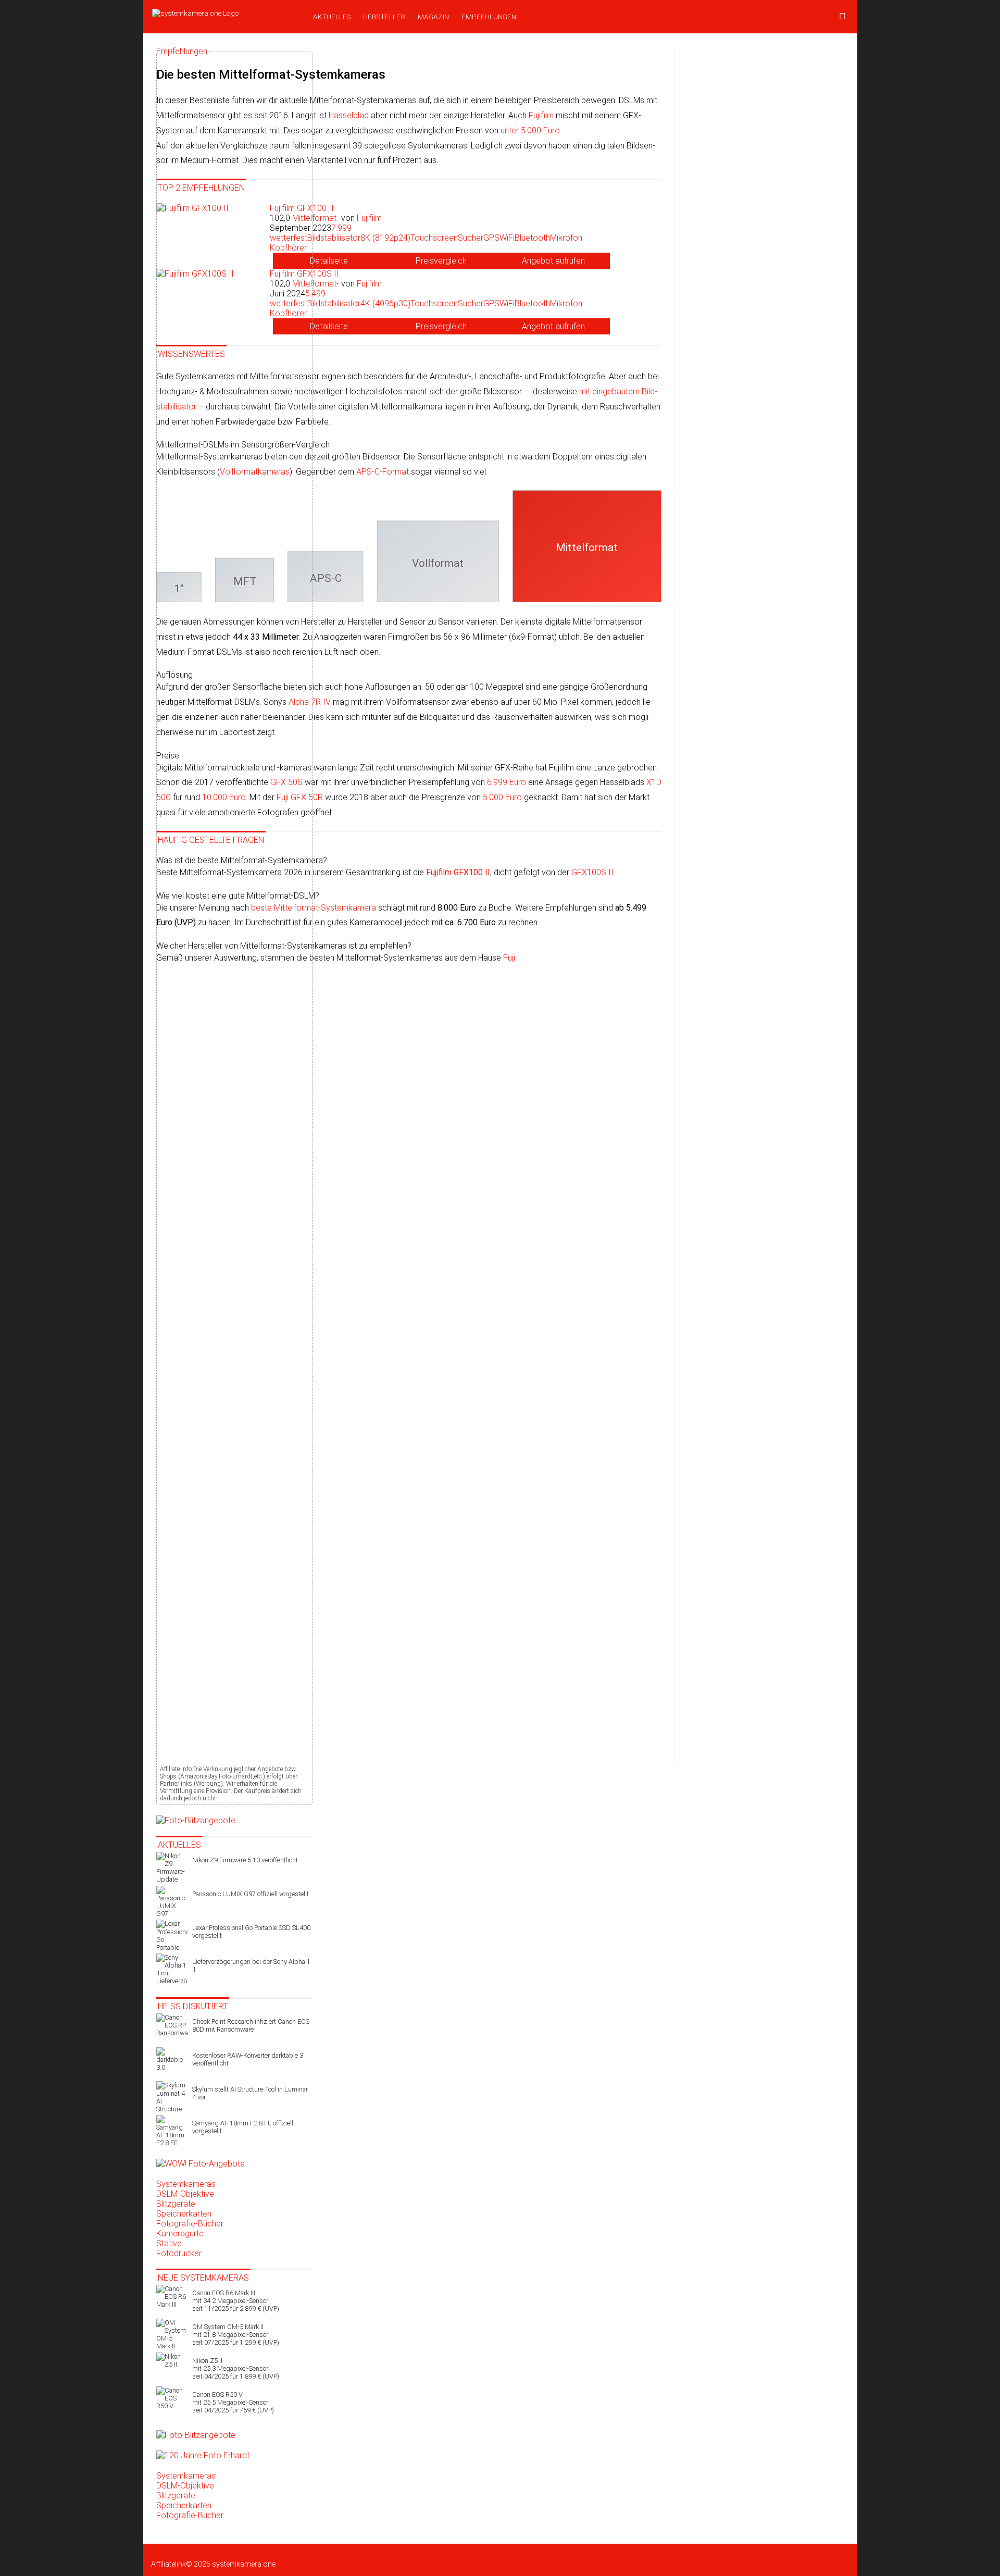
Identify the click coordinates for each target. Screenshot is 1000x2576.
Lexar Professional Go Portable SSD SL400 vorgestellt (251, 1932)
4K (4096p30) (385, 303)
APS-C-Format (383, 472)
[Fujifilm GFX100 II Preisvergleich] (441, 261)
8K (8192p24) (385, 238)
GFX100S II (592, 872)
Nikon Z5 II (236, 2368)
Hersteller (384, 17)
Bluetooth (532, 238)
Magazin (433, 17)
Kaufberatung (241, 2556)
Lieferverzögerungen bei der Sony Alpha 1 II (251, 1965)
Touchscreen (434, 238)
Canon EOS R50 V (233, 2402)
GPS (491, 238)
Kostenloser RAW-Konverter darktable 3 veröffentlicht (248, 2059)
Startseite (166, 2556)
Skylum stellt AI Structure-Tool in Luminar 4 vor (250, 2093)
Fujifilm (369, 218)
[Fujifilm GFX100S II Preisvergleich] (441, 326)
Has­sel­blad (349, 115)
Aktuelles (332, 17)
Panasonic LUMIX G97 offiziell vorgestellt (251, 1894)
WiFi (507, 238)
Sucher (471, 238)
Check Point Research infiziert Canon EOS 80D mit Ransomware (251, 2025)
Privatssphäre (512, 2556)
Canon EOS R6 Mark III (236, 2301)
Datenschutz (361, 2556)
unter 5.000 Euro (530, 130)
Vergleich (326, 2556)
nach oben (553, 2556)
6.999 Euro (507, 782)
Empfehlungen (489, 17)
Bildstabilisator (334, 238)
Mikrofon (566, 238)
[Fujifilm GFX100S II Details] (329, 326)
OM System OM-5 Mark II (236, 2335)
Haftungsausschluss (417, 2556)
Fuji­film (541, 115)
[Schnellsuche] (842, 17)
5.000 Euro (502, 797)
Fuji (509, 958)
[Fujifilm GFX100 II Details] (329, 261)
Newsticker (200, 2556)
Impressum (471, 2556)
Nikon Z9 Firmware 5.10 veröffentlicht (245, 1860)
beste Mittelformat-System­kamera (314, 908)
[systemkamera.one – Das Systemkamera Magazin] (225, 13)
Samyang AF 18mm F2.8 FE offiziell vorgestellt (243, 2127)
